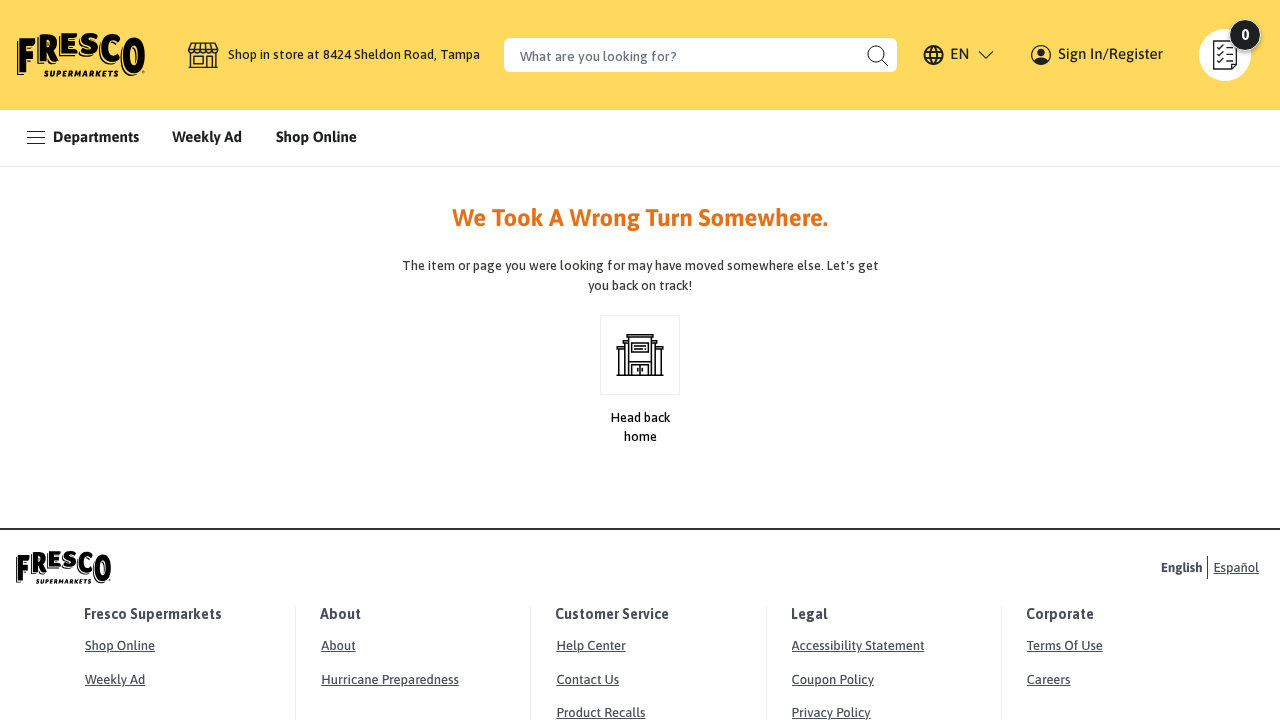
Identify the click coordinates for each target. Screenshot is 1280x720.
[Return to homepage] (81, 55)
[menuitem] (207, 138)
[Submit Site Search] (877, 55)
